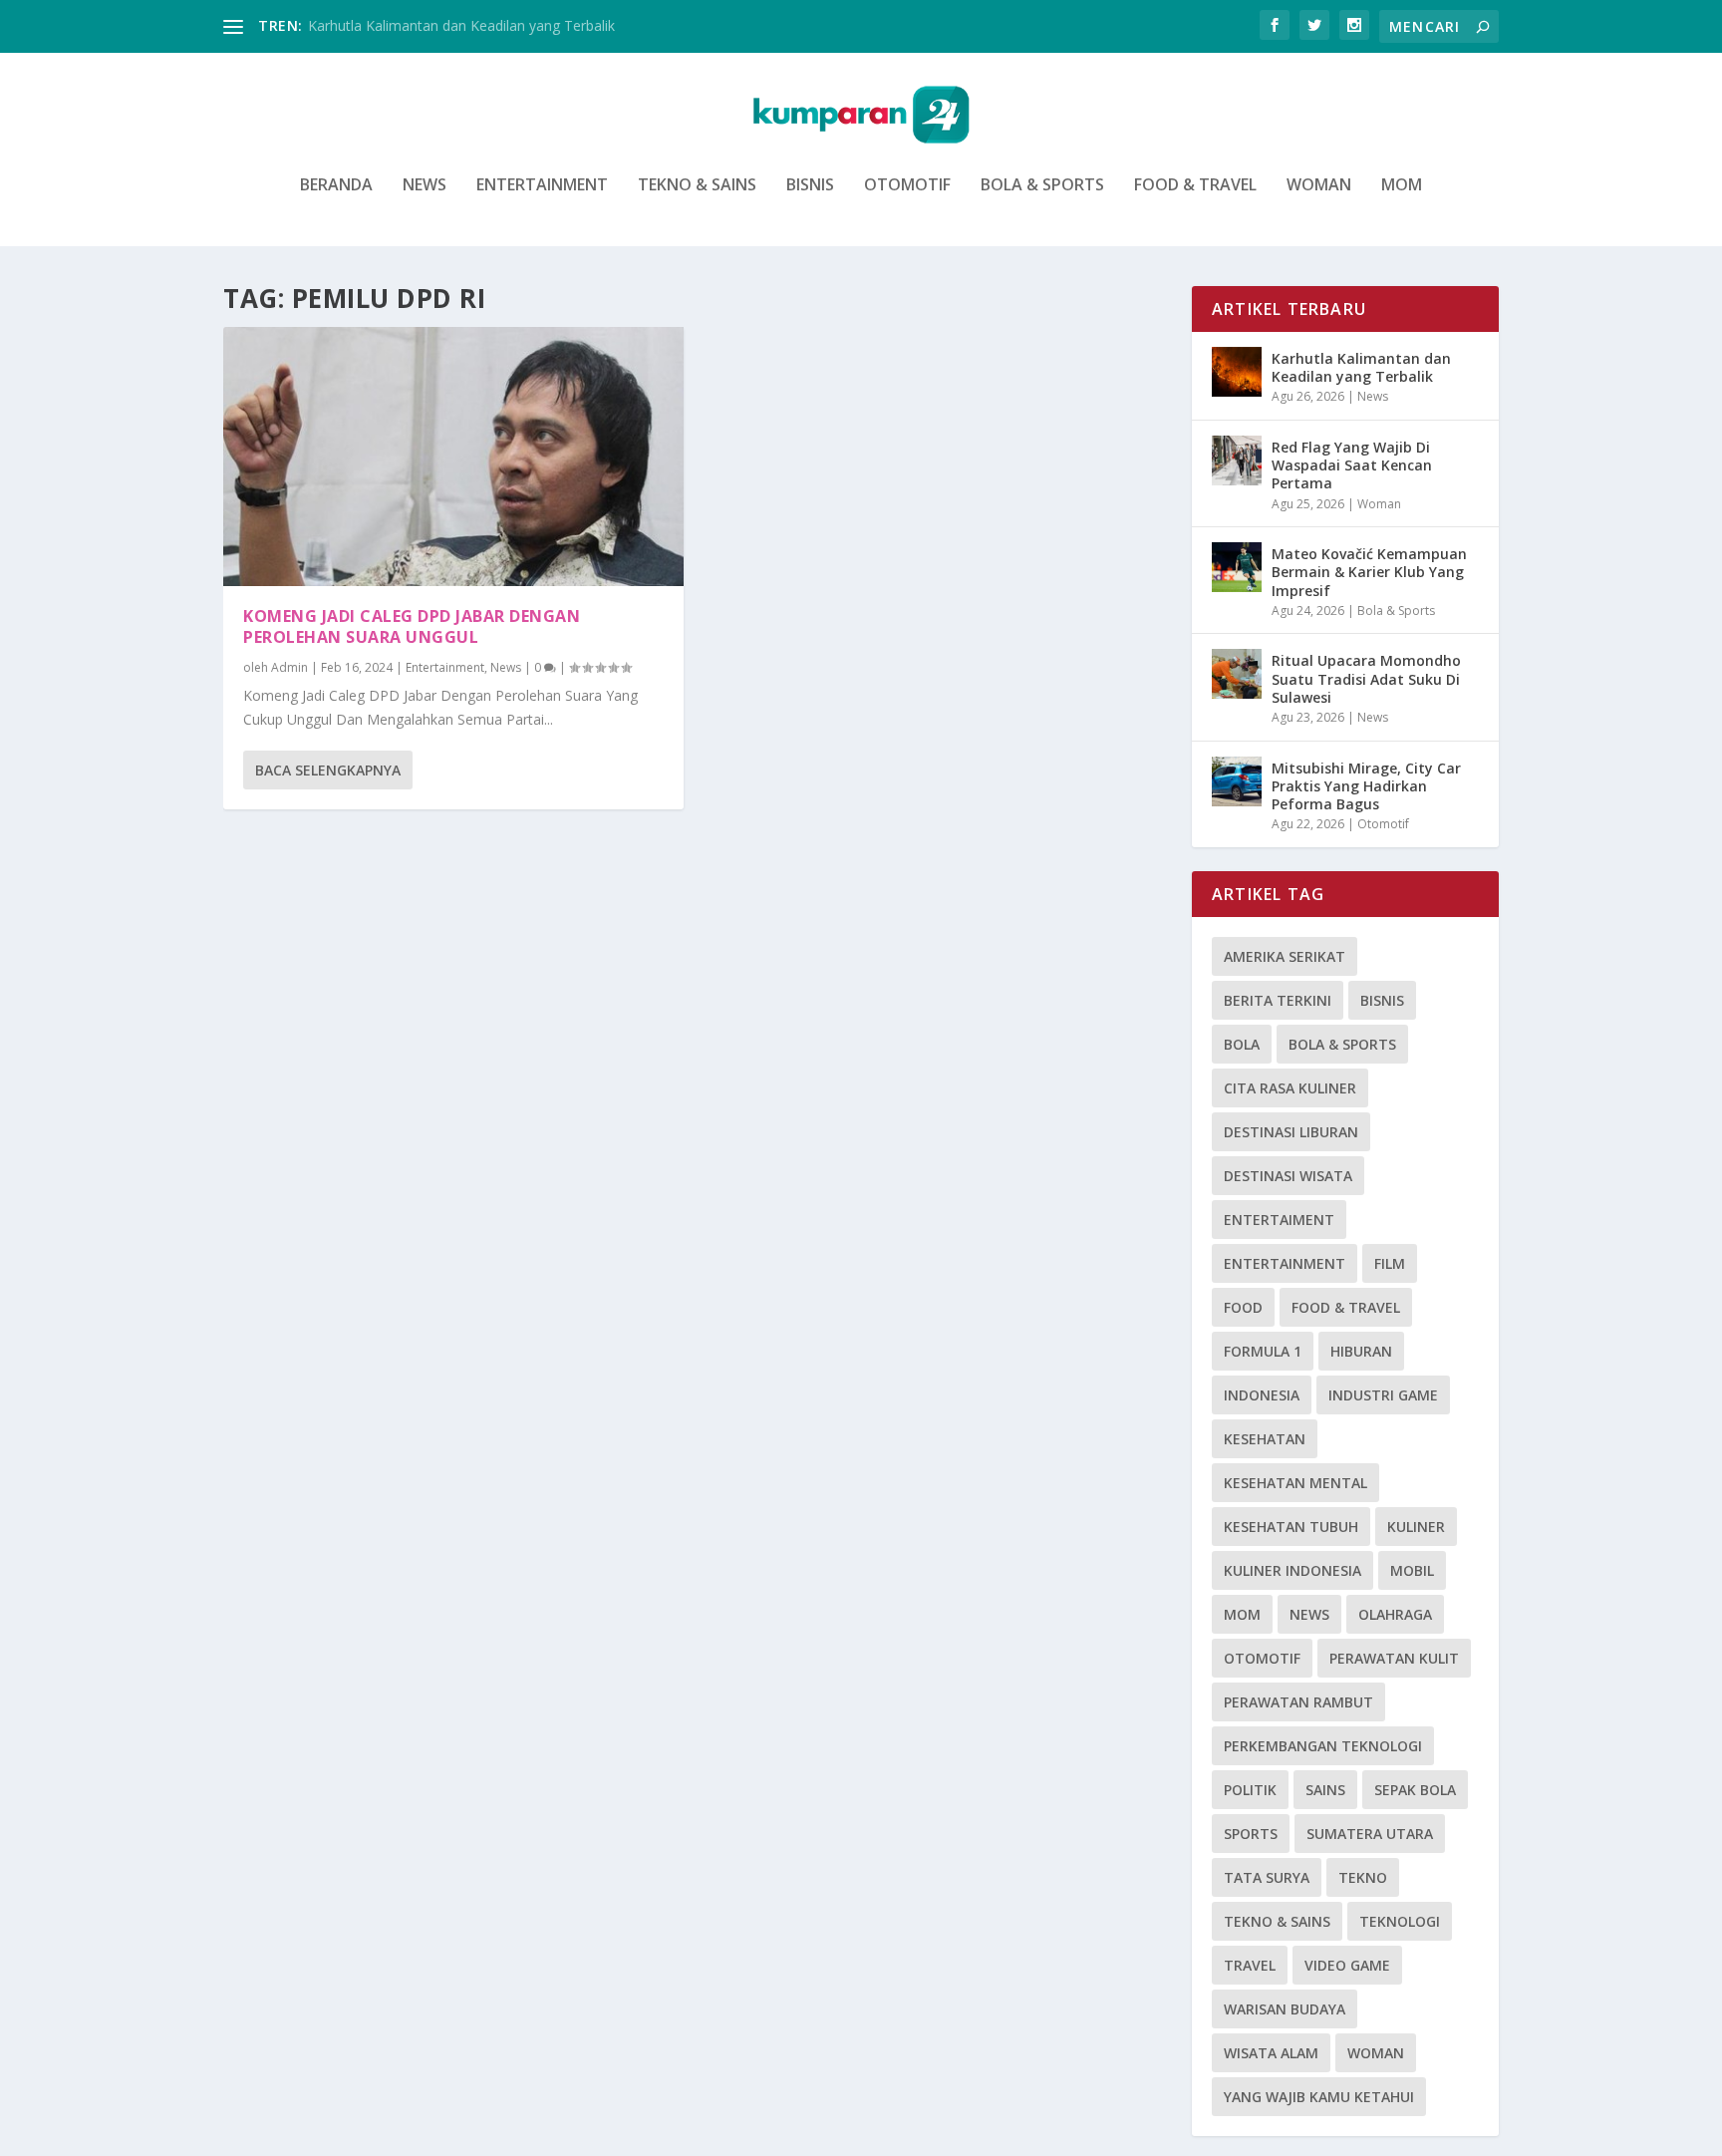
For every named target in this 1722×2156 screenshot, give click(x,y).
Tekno (1363, 1877)
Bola (1242, 1044)
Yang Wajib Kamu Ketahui (1319, 2097)
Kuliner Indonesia (1292, 1570)
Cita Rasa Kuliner (1290, 1088)
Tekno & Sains (697, 186)
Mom (1402, 186)
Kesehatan (1265, 1439)
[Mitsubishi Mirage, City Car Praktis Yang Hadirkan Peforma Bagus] (1237, 781)
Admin (289, 667)
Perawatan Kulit (1394, 1658)
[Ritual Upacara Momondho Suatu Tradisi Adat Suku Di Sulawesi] (1237, 674)
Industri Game (1383, 1395)
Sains (1325, 1790)
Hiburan (1361, 1351)
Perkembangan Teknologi (1323, 1746)
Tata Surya (1267, 1877)
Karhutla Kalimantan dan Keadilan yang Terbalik (461, 25)
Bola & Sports (1042, 186)
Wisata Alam (1271, 2053)
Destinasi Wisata (1288, 1176)
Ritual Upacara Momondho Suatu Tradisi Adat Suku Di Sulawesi (1366, 678)
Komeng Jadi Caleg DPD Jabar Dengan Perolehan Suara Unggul (412, 626)
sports (1251, 1834)
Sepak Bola (1415, 1790)
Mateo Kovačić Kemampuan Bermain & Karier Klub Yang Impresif (1369, 572)
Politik (1250, 1790)
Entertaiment (1279, 1220)
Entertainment (542, 186)
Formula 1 (1263, 1351)
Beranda (336, 186)
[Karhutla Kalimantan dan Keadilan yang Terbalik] (1237, 372)
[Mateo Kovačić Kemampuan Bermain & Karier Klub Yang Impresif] (1237, 567)
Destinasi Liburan (1291, 1132)
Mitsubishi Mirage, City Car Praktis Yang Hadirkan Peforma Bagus (1366, 786)
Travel (1250, 1965)
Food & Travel (1195, 186)
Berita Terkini (1278, 1000)
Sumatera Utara (1370, 1834)
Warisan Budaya (1285, 2009)
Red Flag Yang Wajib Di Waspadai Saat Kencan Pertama (1352, 465)
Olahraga (1395, 1614)
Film (1390, 1263)
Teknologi (1400, 1921)
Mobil (1412, 1570)
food (1243, 1307)
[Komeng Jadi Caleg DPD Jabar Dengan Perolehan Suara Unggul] (453, 457)
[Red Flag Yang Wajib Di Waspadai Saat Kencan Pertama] (1237, 461)
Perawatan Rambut (1298, 1702)
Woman (1319, 186)
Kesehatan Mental (1295, 1483)
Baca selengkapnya (328, 770)
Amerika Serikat (1285, 956)
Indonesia (1262, 1395)
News (425, 186)
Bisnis (810, 186)
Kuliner (1416, 1527)
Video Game (1347, 1965)
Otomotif (907, 186)
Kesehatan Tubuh (1291, 1527)
